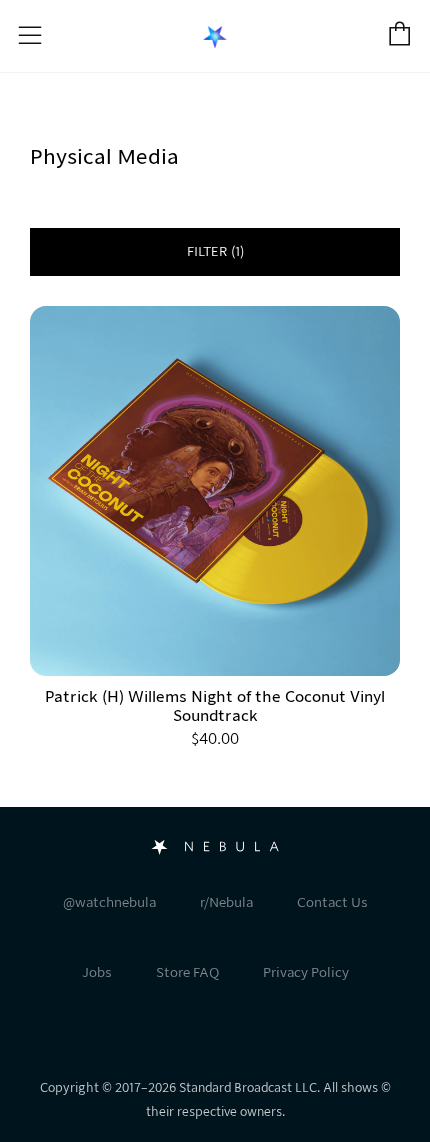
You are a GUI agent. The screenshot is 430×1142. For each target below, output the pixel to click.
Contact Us (332, 902)
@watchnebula (109, 902)
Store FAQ (187, 972)
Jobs (97, 972)
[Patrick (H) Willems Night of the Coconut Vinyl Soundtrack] (215, 491)
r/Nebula (226, 902)
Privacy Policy (306, 972)
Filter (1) (215, 251)
